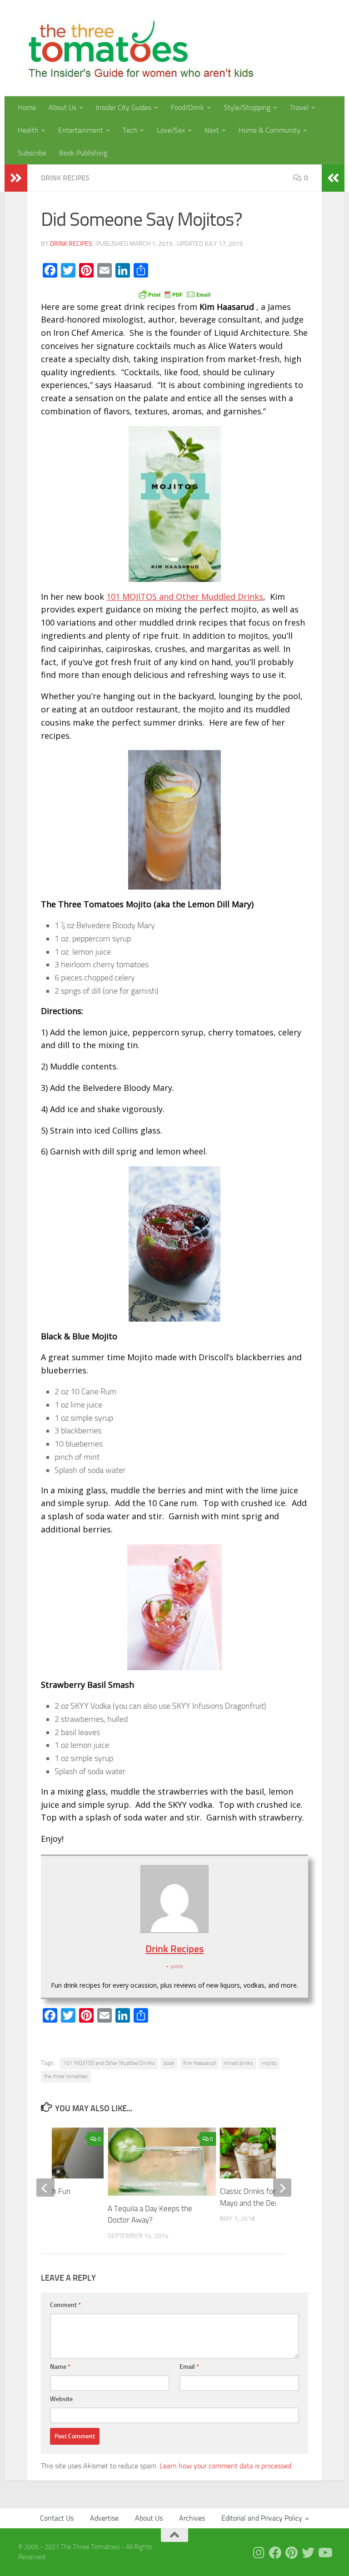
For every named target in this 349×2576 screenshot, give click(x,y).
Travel (299, 107)
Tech (130, 130)
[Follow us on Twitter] (308, 2553)
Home (27, 107)
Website (61, 2399)
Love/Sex (171, 130)
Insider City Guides (124, 107)
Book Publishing (83, 153)
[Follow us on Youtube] (324, 2553)
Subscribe (32, 153)
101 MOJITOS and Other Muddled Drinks (185, 597)
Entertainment (81, 130)
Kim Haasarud (199, 2063)
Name (60, 2367)
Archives (192, 2518)
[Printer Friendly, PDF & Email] (174, 294)
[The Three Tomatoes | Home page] (137, 48)
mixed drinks (239, 2063)
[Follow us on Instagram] (259, 2553)
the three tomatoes (66, 2076)
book (169, 2063)
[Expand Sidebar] (16, 178)
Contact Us (57, 2518)
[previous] (45, 2188)
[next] (282, 2188)
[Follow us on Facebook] (275, 2553)
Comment (65, 2305)
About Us (62, 107)
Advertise (104, 2518)
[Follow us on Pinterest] (292, 2553)
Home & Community (269, 130)
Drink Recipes (65, 178)
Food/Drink (187, 107)
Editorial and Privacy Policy (262, 2518)
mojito (269, 2063)
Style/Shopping (247, 107)
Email (189, 2367)
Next (212, 130)
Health (28, 130)
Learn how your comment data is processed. (226, 2466)
